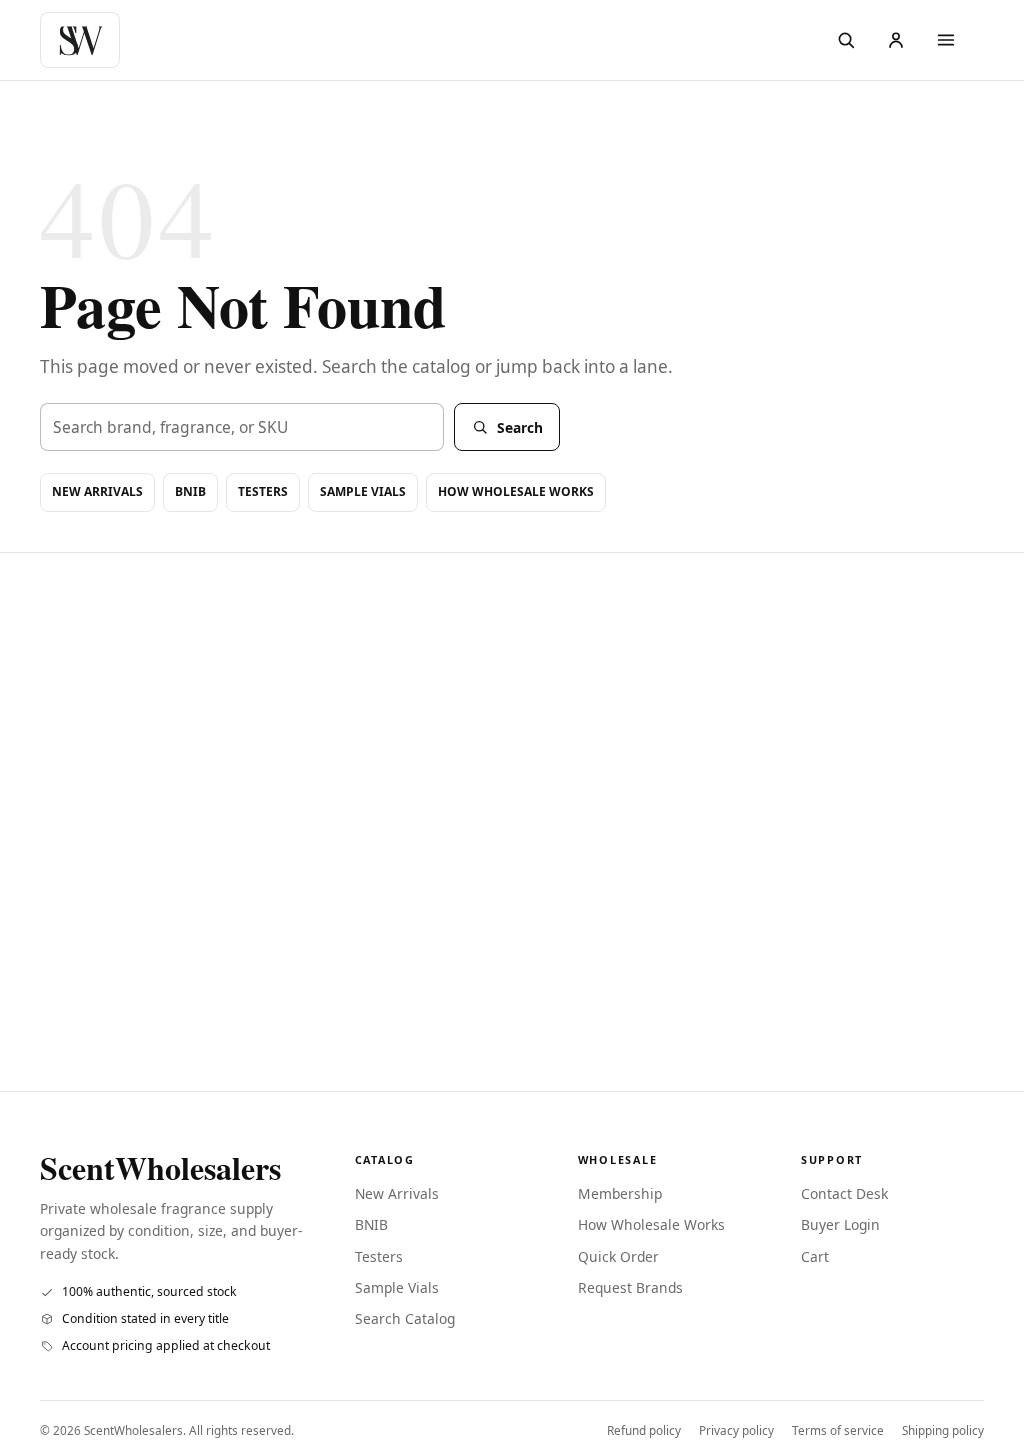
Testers (263, 491)
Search (520, 427)
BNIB (190, 491)
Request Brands (630, 1287)
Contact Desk (844, 1193)
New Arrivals (97, 491)
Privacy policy (736, 1430)
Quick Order (618, 1256)
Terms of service (838, 1430)
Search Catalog (405, 1318)
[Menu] (946, 40)
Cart (815, 1256)
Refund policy (644, 1430)
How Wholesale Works (516, 491)
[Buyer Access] (896, 40)
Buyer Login (840, 1224)
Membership (620, 1193)
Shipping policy (943, 1430)
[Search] (846, 40)
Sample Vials (363, 491)
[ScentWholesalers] (85, 40)
